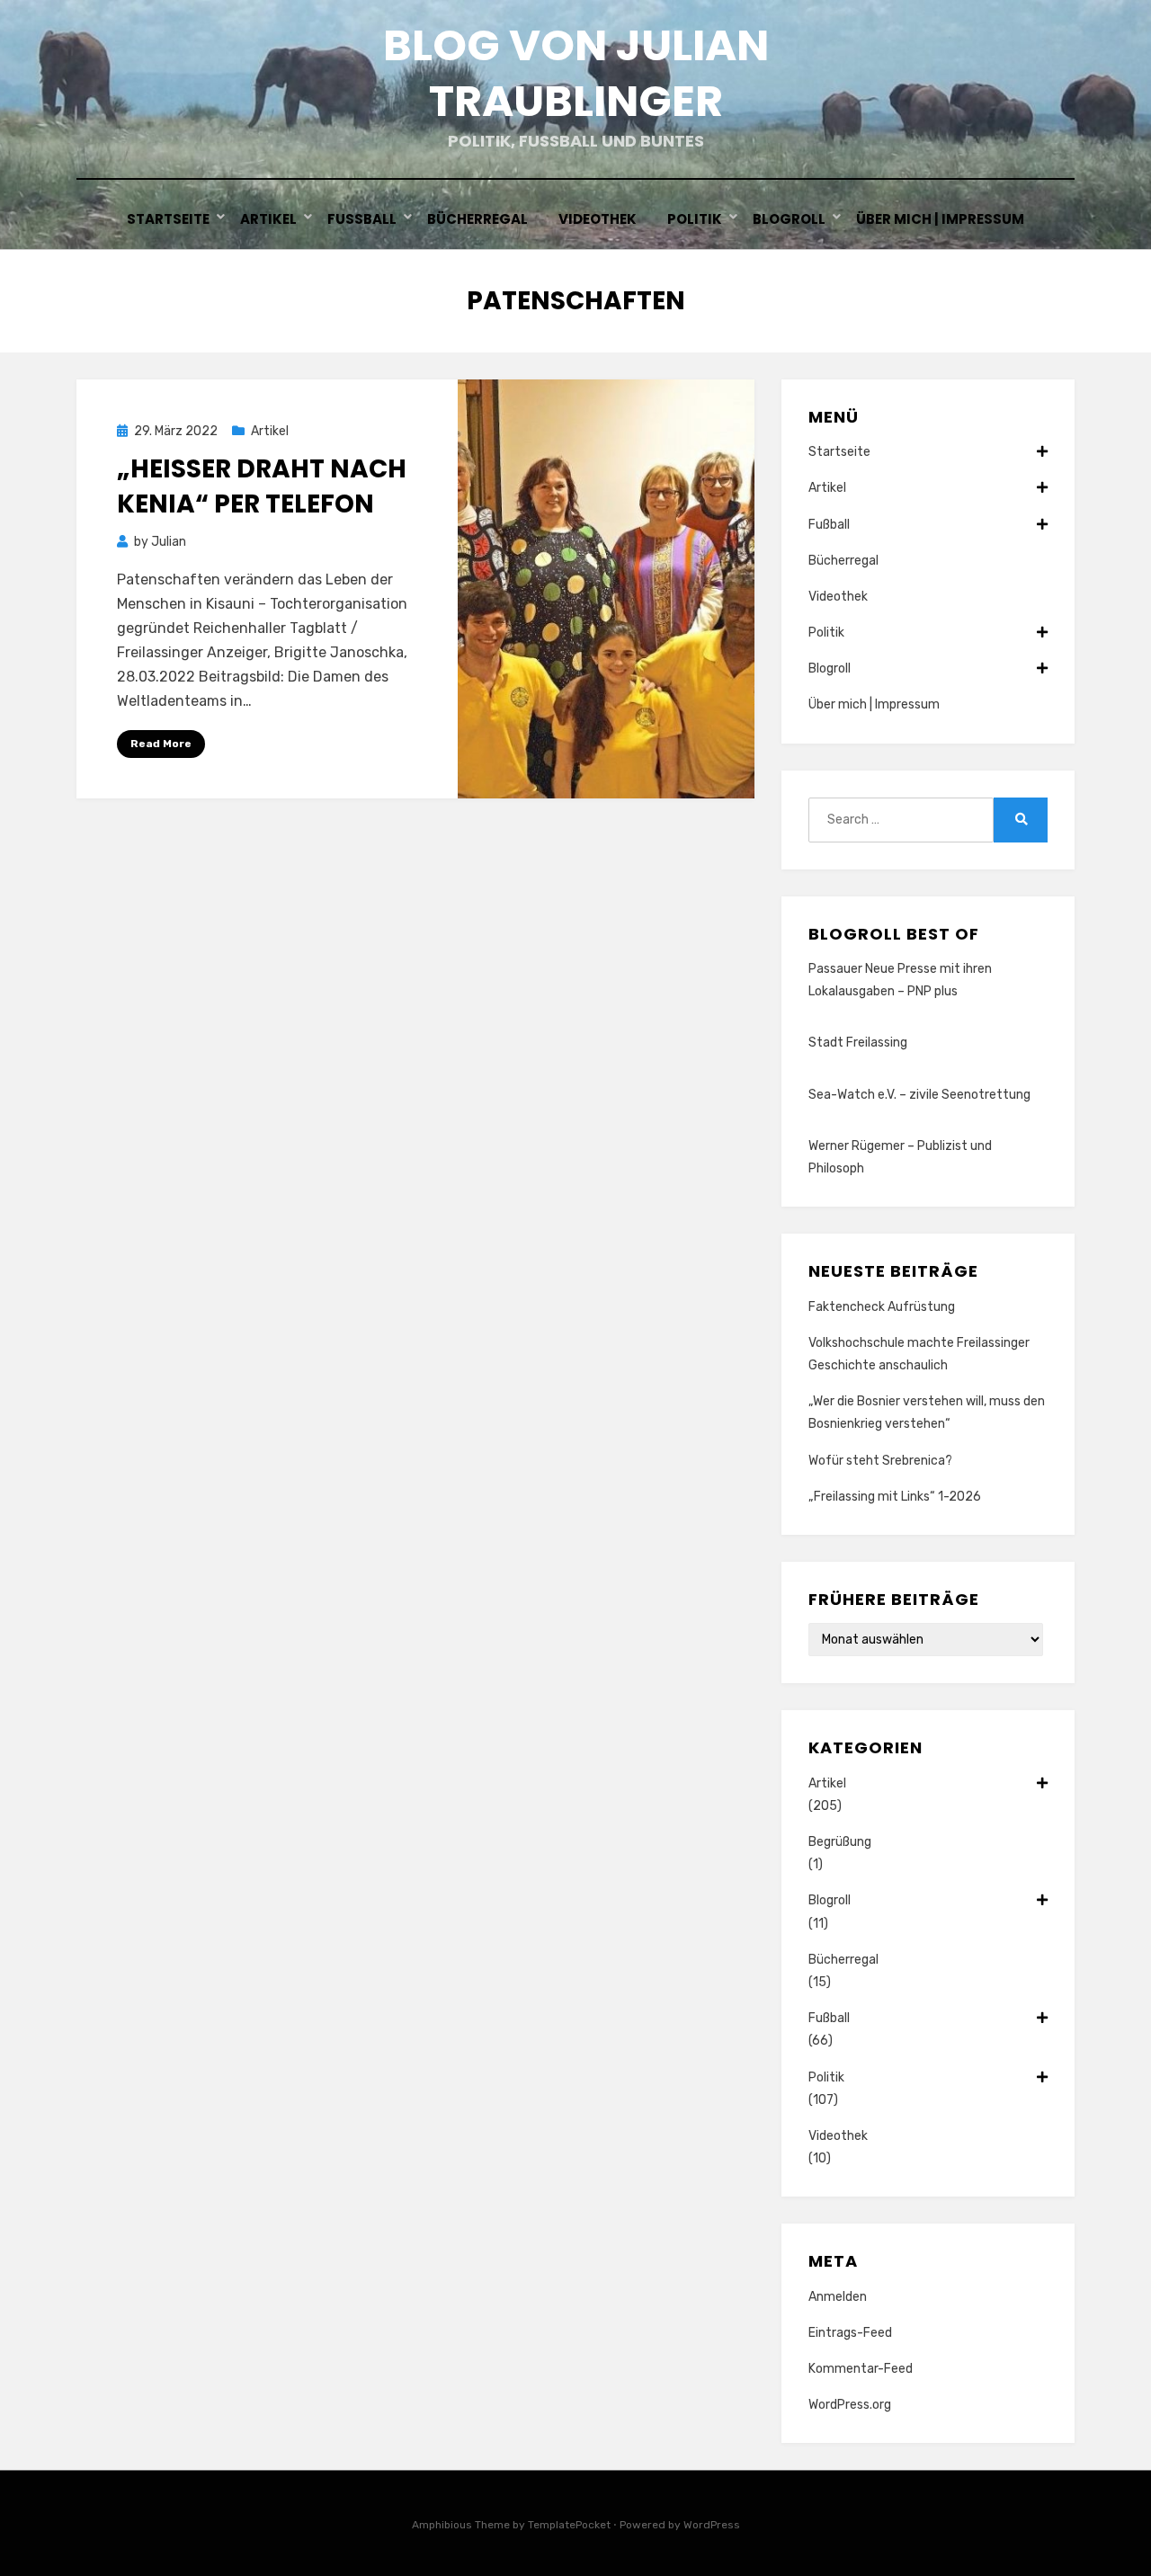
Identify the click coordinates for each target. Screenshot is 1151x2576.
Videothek (598, 219)
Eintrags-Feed (850, 2333)
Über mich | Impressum (940, 219)
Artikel (268, 219)
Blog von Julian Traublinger (576, 73)
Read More (161, 744)
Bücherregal (477, 219)
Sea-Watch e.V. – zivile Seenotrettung (919, 1095)
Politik (695, 219)
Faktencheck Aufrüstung (882, 1307)
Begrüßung (840, 1842)
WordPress (712, 2525)
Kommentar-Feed (861, 2369)
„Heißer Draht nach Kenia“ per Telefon (262, 486)
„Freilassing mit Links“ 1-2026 (895, 1497)
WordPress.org (850, 2405)
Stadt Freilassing (858, 1043)
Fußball (362, 219)
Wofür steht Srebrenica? (880, 1461)
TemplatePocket (569, 2525)
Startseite (168, 219)
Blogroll (789, 219)
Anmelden (838, 2297)
